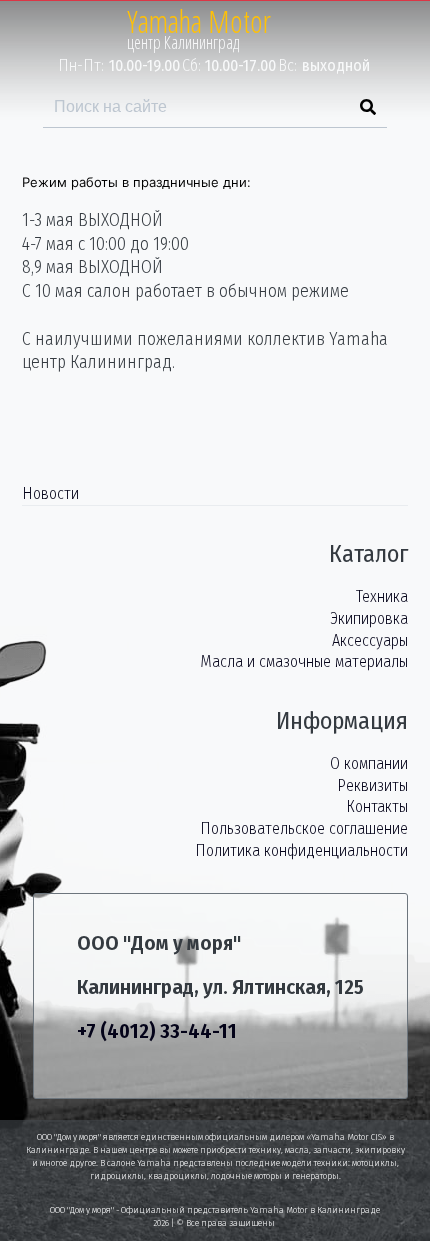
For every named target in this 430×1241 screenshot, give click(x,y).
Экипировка (369, 618)
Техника (382, 596)
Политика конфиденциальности (301, 850)
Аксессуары (370, 640)
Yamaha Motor (199, 21)
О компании (369, 763)
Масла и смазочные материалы (304, 661)
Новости (50, 493)
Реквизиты (372, 785)
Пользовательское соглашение (304, 828)
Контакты (377, 806)
